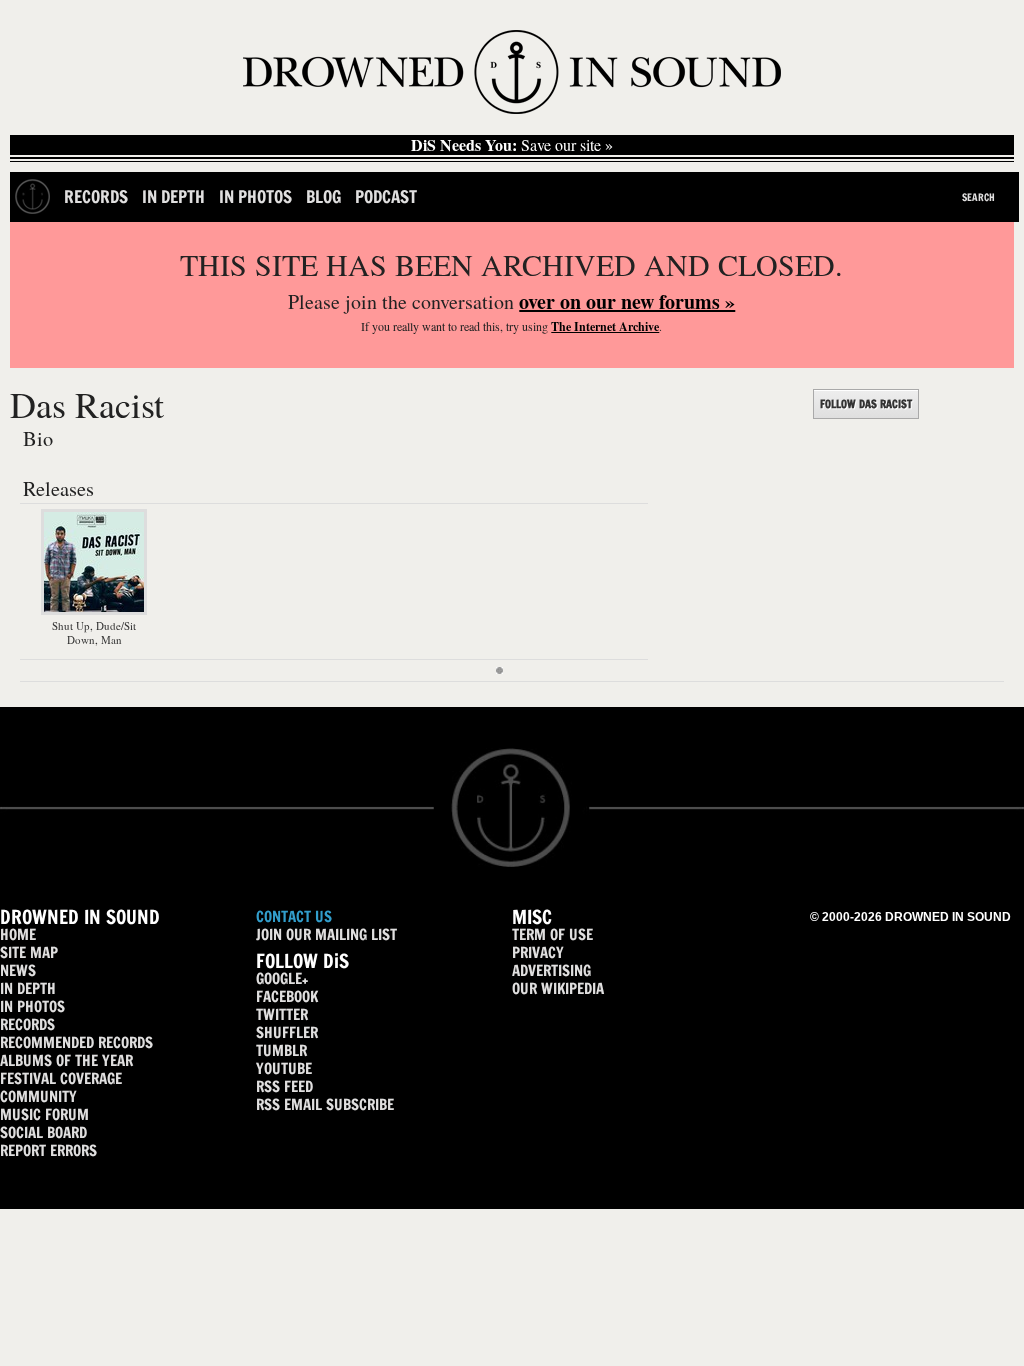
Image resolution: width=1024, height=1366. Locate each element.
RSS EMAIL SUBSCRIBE (325, 1104)
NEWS (18, 970)
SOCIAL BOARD (43, 1132)
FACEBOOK (287, 996)
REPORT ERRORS (48, 1150)
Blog (323, 196)
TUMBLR (281, 1050)
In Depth (173, 196)
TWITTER (282, 1014)
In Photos (255, 196)
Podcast (386, 196)
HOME (18, 934)
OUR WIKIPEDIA (558, 988)
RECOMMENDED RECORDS (76, 1042)
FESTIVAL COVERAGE (61, 1078)
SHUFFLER (287, 1032)
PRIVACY (538, 952)
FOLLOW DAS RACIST (866, 404)
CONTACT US (294, 916)
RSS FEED (284, 1086)
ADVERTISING (551, 970)
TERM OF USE (552, 934)
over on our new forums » (627, 301)
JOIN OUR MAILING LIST (326, 934)
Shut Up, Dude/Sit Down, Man (94, 632)
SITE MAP (29, 952)
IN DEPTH (28, 988)
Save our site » (512, 145)
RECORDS (27, 1024)
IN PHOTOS (32, 1006)
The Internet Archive (605, 326)
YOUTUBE (284, 1068)
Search (978, 197)
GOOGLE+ (282, 978)
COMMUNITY (38, 1096)
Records (96, 196)
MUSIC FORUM (44, 1114)
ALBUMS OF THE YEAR (66, 1060)
